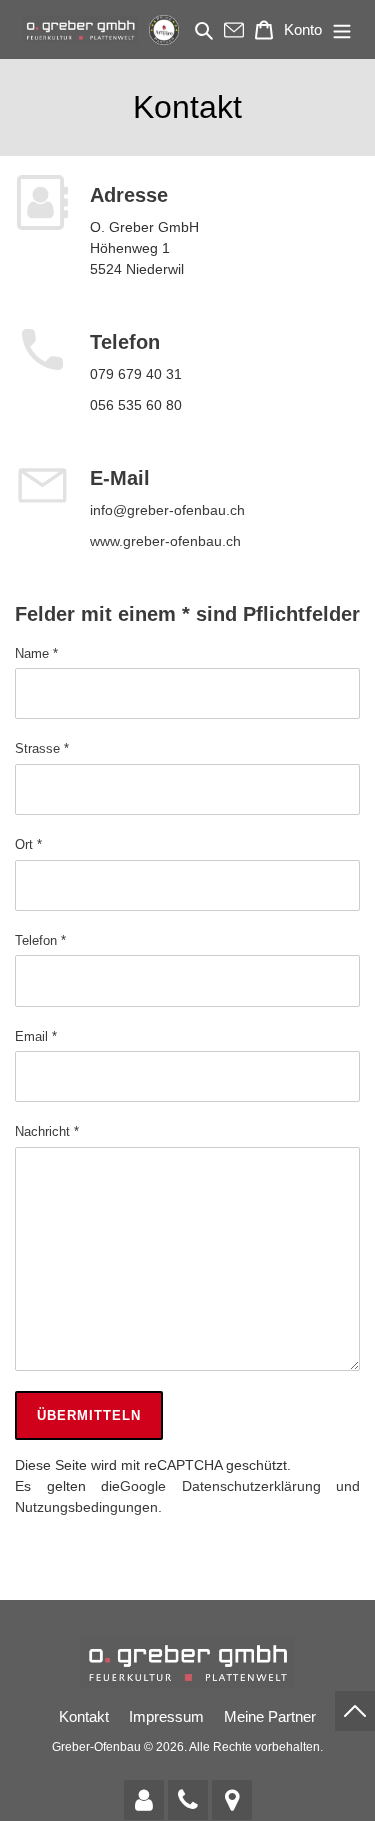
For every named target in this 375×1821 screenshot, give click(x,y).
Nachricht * (47, 1131)
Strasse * (42, 748)
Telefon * (40, 940)
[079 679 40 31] (188, 1800)
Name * (36, 653)
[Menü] (342, 29)
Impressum (166, 1716)
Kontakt (84, 1716)
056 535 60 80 (136, 405)
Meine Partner (270, 1716)
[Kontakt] (144, 1800)
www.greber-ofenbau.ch (165, 541)
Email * (36, 1036)
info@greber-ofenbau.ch (167, 510)
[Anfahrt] (232, 1800)
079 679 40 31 (136, 374)
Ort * (28, 844)
